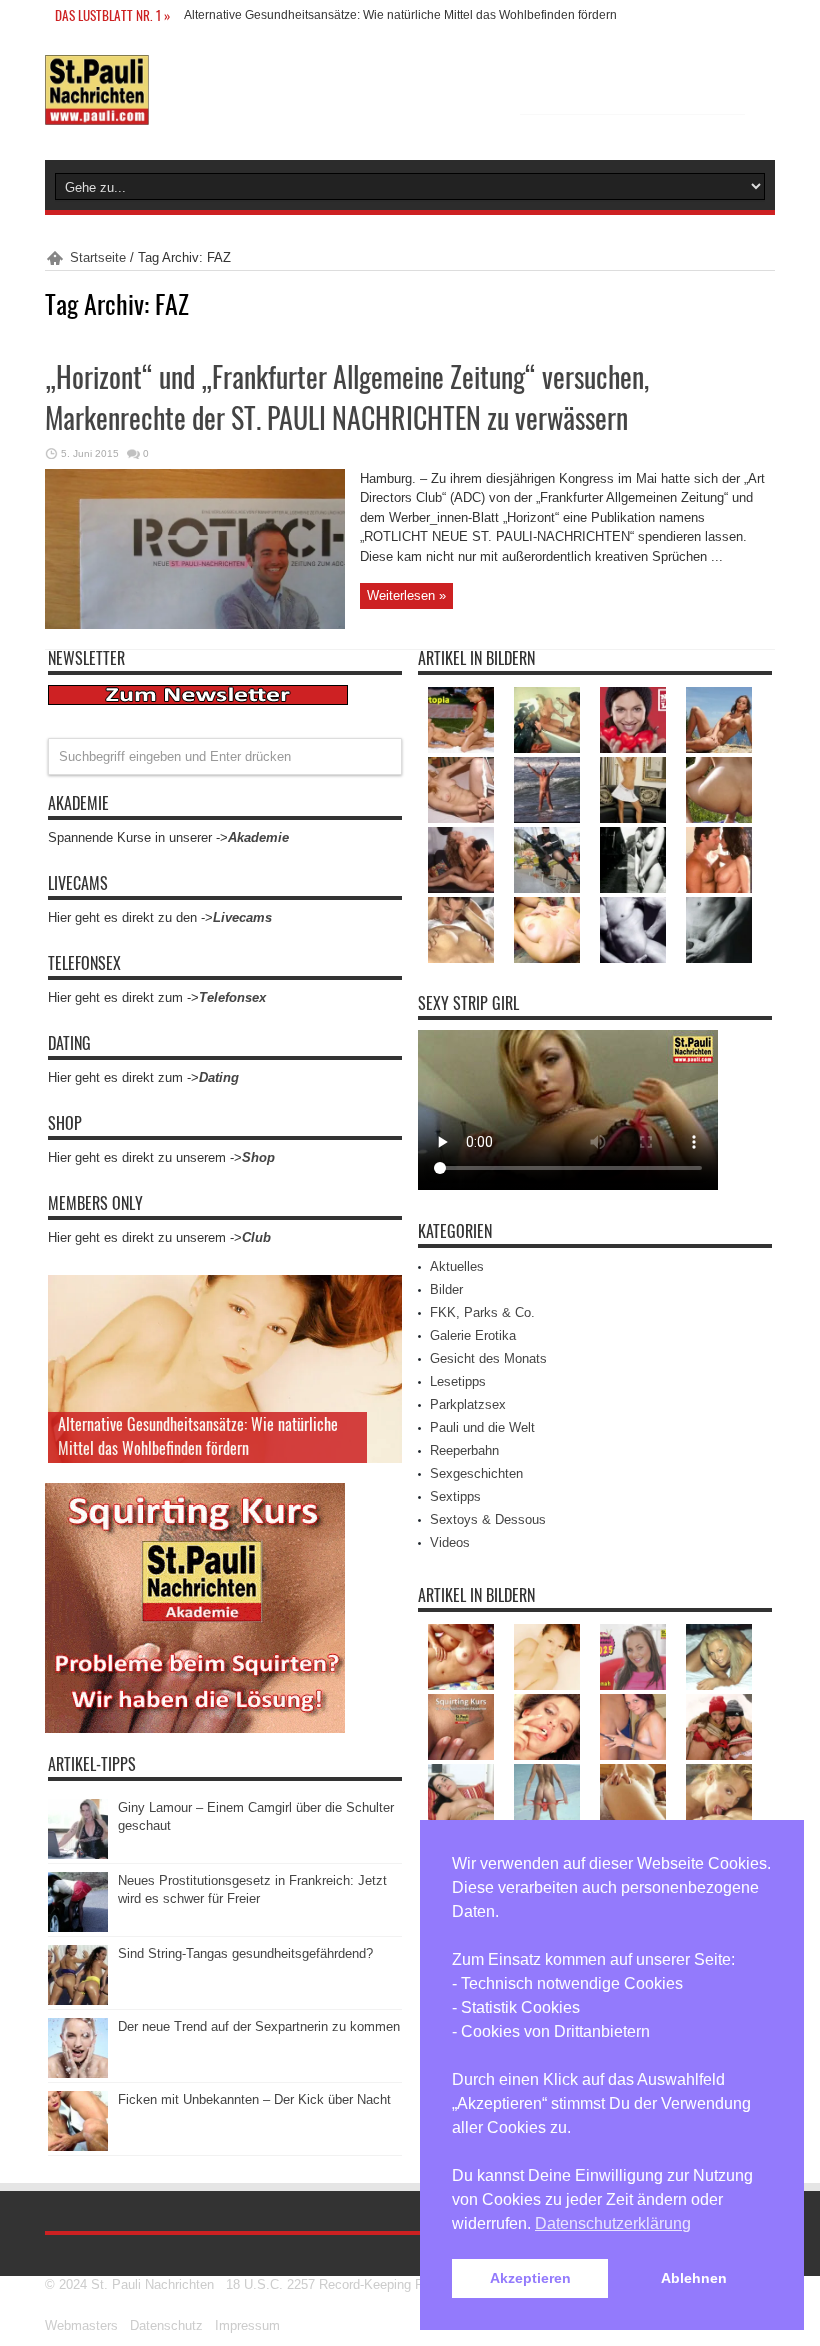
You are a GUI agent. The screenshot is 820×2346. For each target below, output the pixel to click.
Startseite (98, 257)
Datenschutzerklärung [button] (613, 2223)
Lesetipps (458, 1381)
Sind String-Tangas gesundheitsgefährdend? (245, 1953)
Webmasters (81, 2325)
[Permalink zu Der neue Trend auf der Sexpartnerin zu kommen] (78, 2073)
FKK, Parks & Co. (482, 1312)
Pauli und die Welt (482, 1427)
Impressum (247, 2325)
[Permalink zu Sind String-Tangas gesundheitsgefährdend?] (78, 2000)
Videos (450, 1542)
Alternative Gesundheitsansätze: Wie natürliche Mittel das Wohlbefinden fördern (400, 15)
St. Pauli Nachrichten (152, 2284)
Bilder (446, 1289)
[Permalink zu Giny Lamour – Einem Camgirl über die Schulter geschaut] (78, 1854)
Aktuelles (457, 1266)
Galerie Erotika (473, 1335)
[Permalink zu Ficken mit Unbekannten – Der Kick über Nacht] (78, 2146)
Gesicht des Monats (488, 1358)
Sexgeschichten (476, 1473)
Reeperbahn (464, 1450)
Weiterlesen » (406, 595)
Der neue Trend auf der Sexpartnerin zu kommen (259, 2026)
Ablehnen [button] (694, 2278)
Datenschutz (166, 2325)
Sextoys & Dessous (488, 1519)
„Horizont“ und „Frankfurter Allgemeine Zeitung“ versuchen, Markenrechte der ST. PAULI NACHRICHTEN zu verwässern (347, 397)
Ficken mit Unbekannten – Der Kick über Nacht (254, 2099)
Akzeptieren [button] (530, 2278)
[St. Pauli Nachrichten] (97, 110)
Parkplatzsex (468, 1404)
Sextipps (455, 1496)
